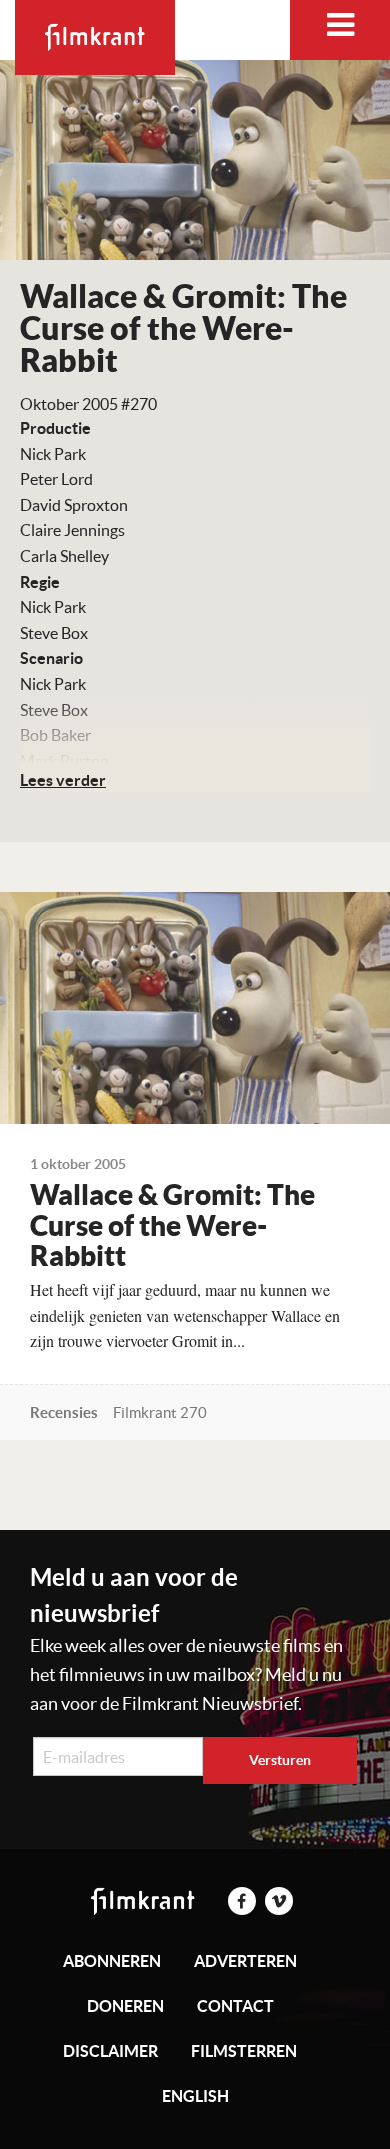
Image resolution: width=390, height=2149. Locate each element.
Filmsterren (244, 2051)
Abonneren (112, 1961)
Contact (235, 2006)
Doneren (125, 2006)
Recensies (64, 1412)
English (195, 2096)
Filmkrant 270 (160, 1412)
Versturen (280, 1760)
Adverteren (245, 1961)
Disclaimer (110, 2051)
